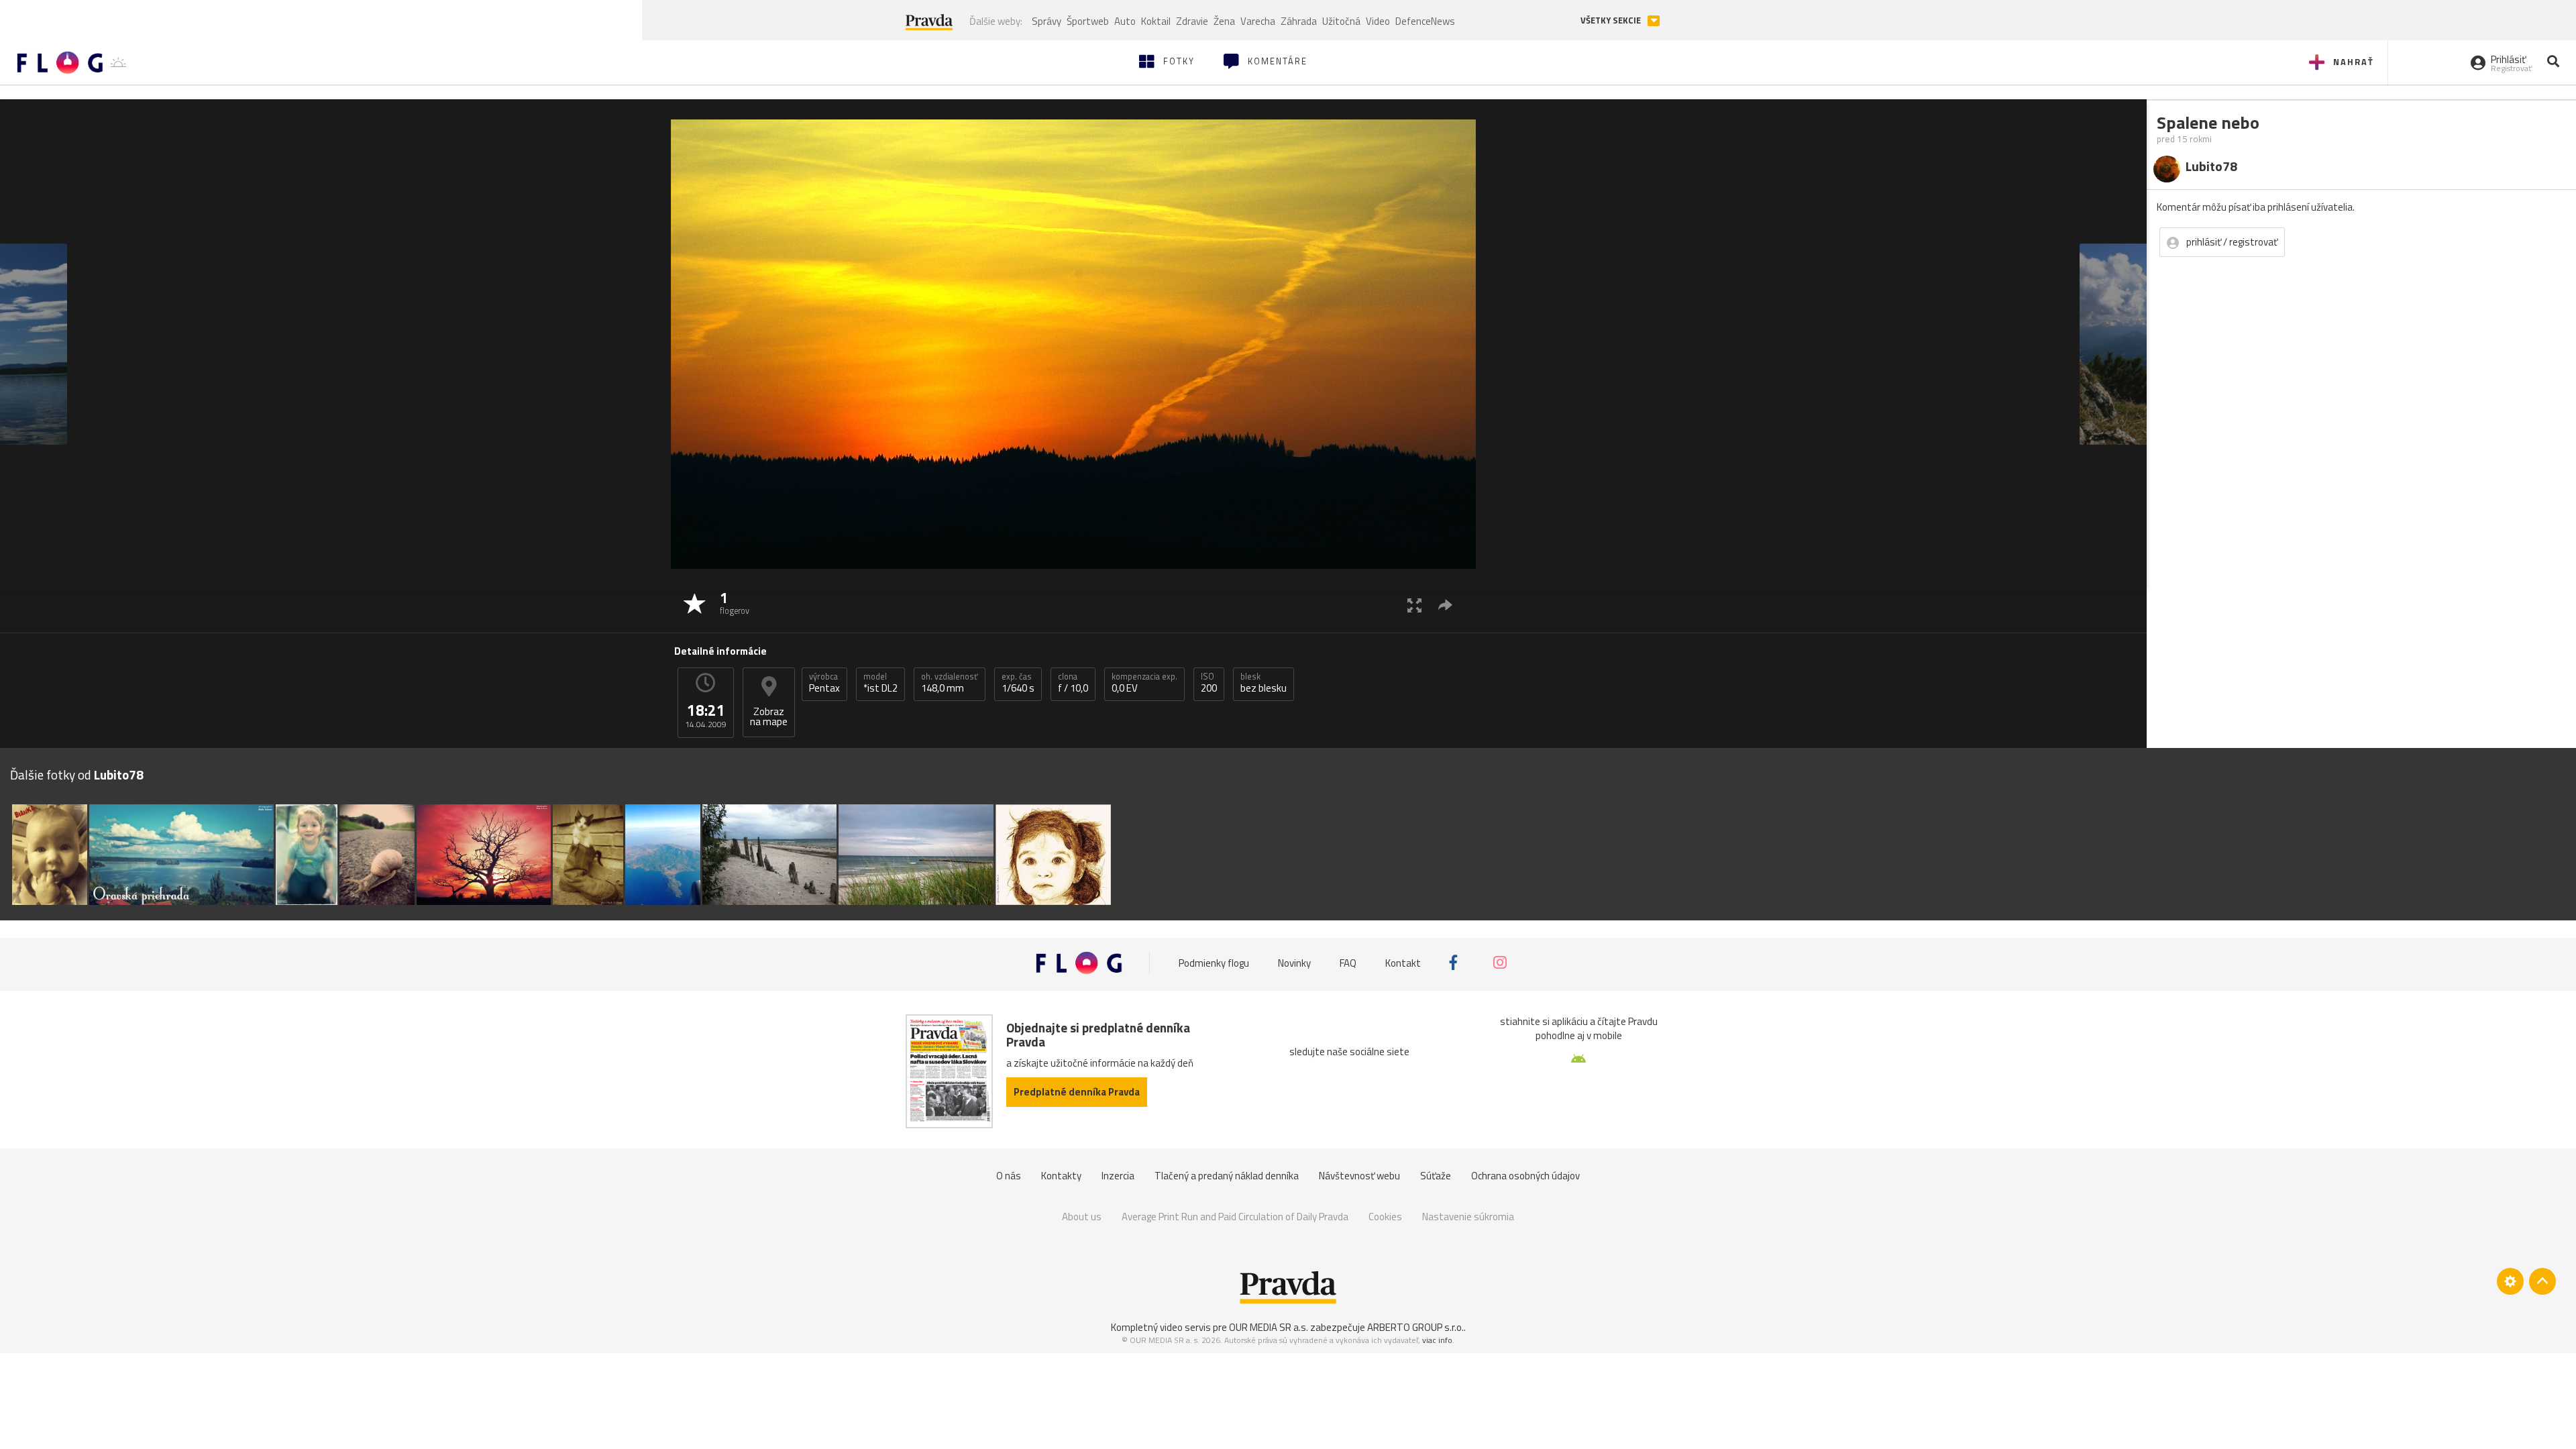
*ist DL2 (880, 683)
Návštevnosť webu (1359, 1176)
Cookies (1385, 1217)
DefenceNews (1425, 21)
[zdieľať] (1445, 605)
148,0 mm (950, 683)
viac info (1437, 1340)
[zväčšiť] (1414, 605)
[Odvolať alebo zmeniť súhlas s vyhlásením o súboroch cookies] (2510, 1281)
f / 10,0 (1073, 683)
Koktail (1156, 21)
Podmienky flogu (1214, 962)
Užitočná (1341, 21)
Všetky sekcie (1612, 20)
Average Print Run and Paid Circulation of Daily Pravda (1235, 1217)
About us (1082, 1217)
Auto (1125, 21)
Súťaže (1436, 1176)
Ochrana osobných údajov (1525, 1176)
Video (1378, 21)
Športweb (1088, 21)
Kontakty (1061, 1176)
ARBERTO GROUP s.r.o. (1415, 1327)
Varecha (1258, 21)
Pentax (824, 683)
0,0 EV (1144, 683)
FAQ (1348, 962)
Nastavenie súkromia (1468, 1217)
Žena (1224, 21)
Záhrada (1299, 21)
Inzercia (1118, 1176)
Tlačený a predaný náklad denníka (1227, 1176)
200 (1209, 683)
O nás (1009, 1176)
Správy (1046, 21)
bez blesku (1264, 683)
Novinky (1294, 962)
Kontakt (1403, 962)
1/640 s (1018, 683)
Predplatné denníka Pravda (1077, 1092)
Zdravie (1192, 21)
